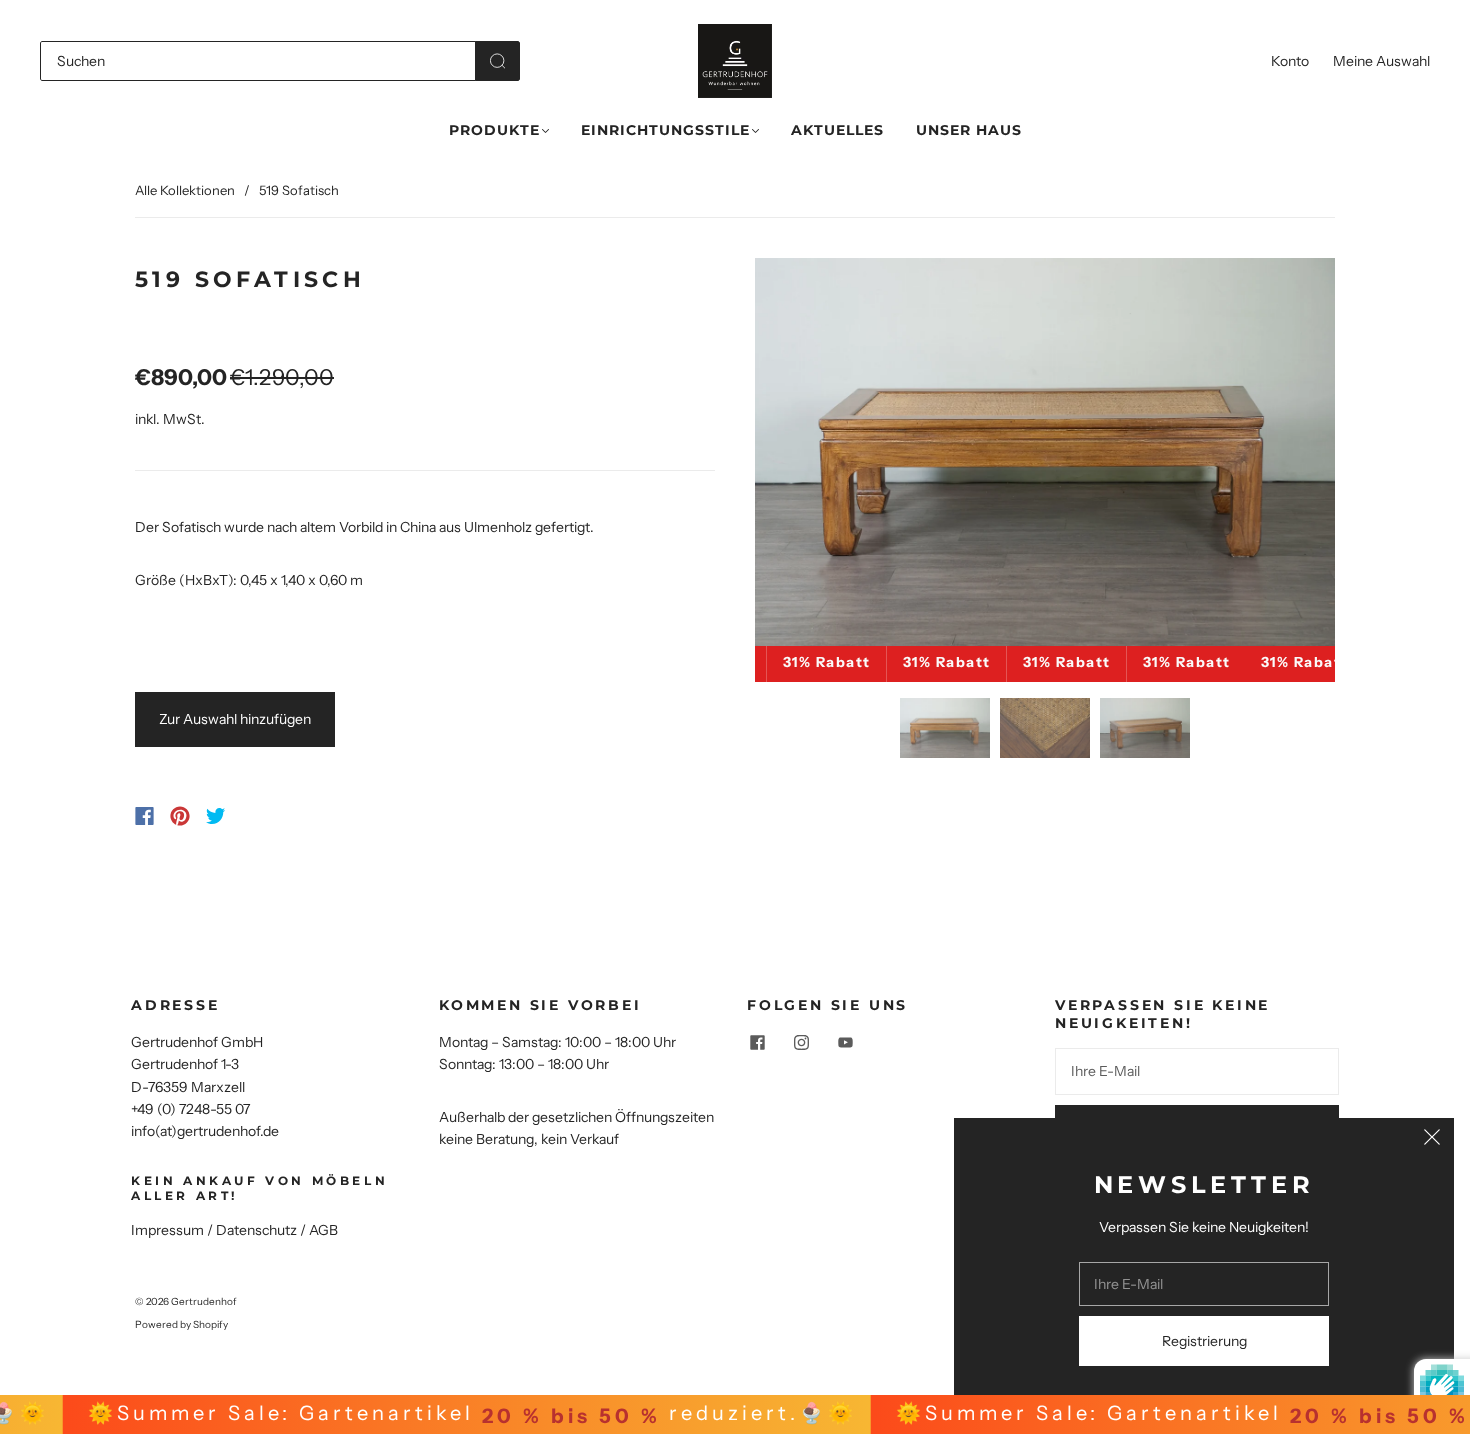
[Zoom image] (1045, 456)
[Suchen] (258, 61)
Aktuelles (837, 130)
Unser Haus (969, 130)
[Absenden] (497, 61)
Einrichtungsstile (665, 130)
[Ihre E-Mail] (1197, 1071)
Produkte (494, 130)
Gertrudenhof (204, 1301)
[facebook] (757, 1043)
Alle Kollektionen (185, 190)
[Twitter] (216, 816)
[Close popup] (1432, 1140)
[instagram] (801, 1043)
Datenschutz (256, 1230)
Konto (1290, 61)
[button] (813, 456)
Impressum (167, 1230)
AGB (323, 1230)
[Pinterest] (180, 816)
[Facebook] (144, 816)
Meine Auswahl (1381, 61)
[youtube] (845, 1043)
